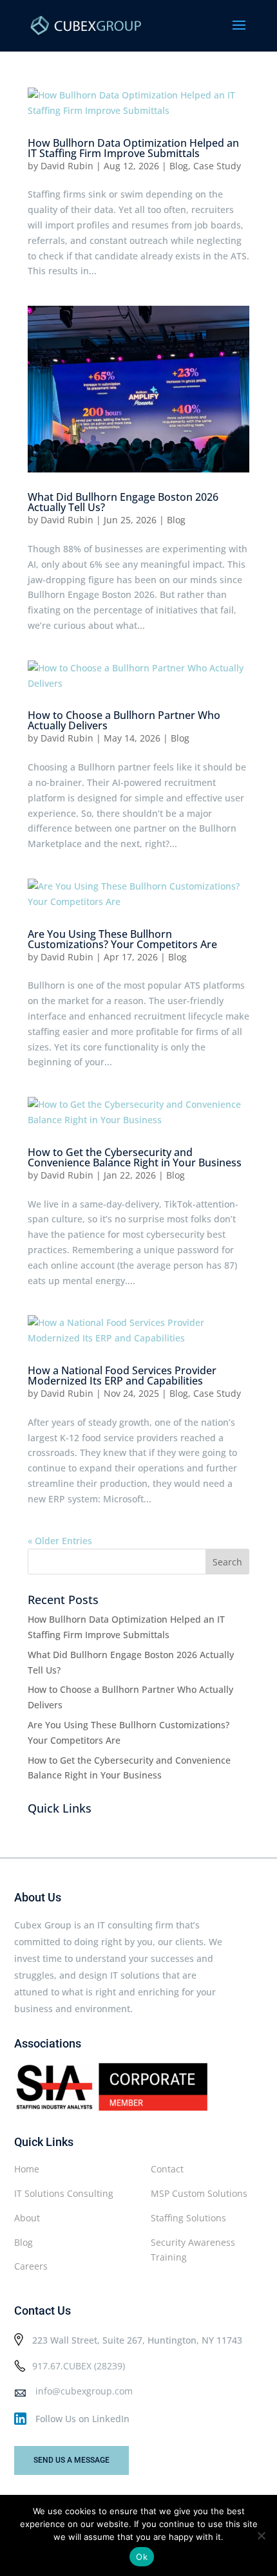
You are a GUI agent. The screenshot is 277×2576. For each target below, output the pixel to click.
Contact (167, 2169)
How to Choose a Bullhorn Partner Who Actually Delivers (124, 720)
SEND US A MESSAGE (72, 2460)
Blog (179, 166)
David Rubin (67, 166)
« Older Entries (60, 1541)
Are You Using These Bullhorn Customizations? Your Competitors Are (122, 939)
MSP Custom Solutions (199, 2193)
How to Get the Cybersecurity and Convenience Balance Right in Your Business (135, 1157)
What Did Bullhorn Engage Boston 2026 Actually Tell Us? (123, 502)
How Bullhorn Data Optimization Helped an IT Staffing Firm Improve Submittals (133, 148)
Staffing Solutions (188, 2218)
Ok (142, 2557)
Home (27, 2169)
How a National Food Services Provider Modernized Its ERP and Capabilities (122, 1376)
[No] (261, 2535)
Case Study (217, 166)
